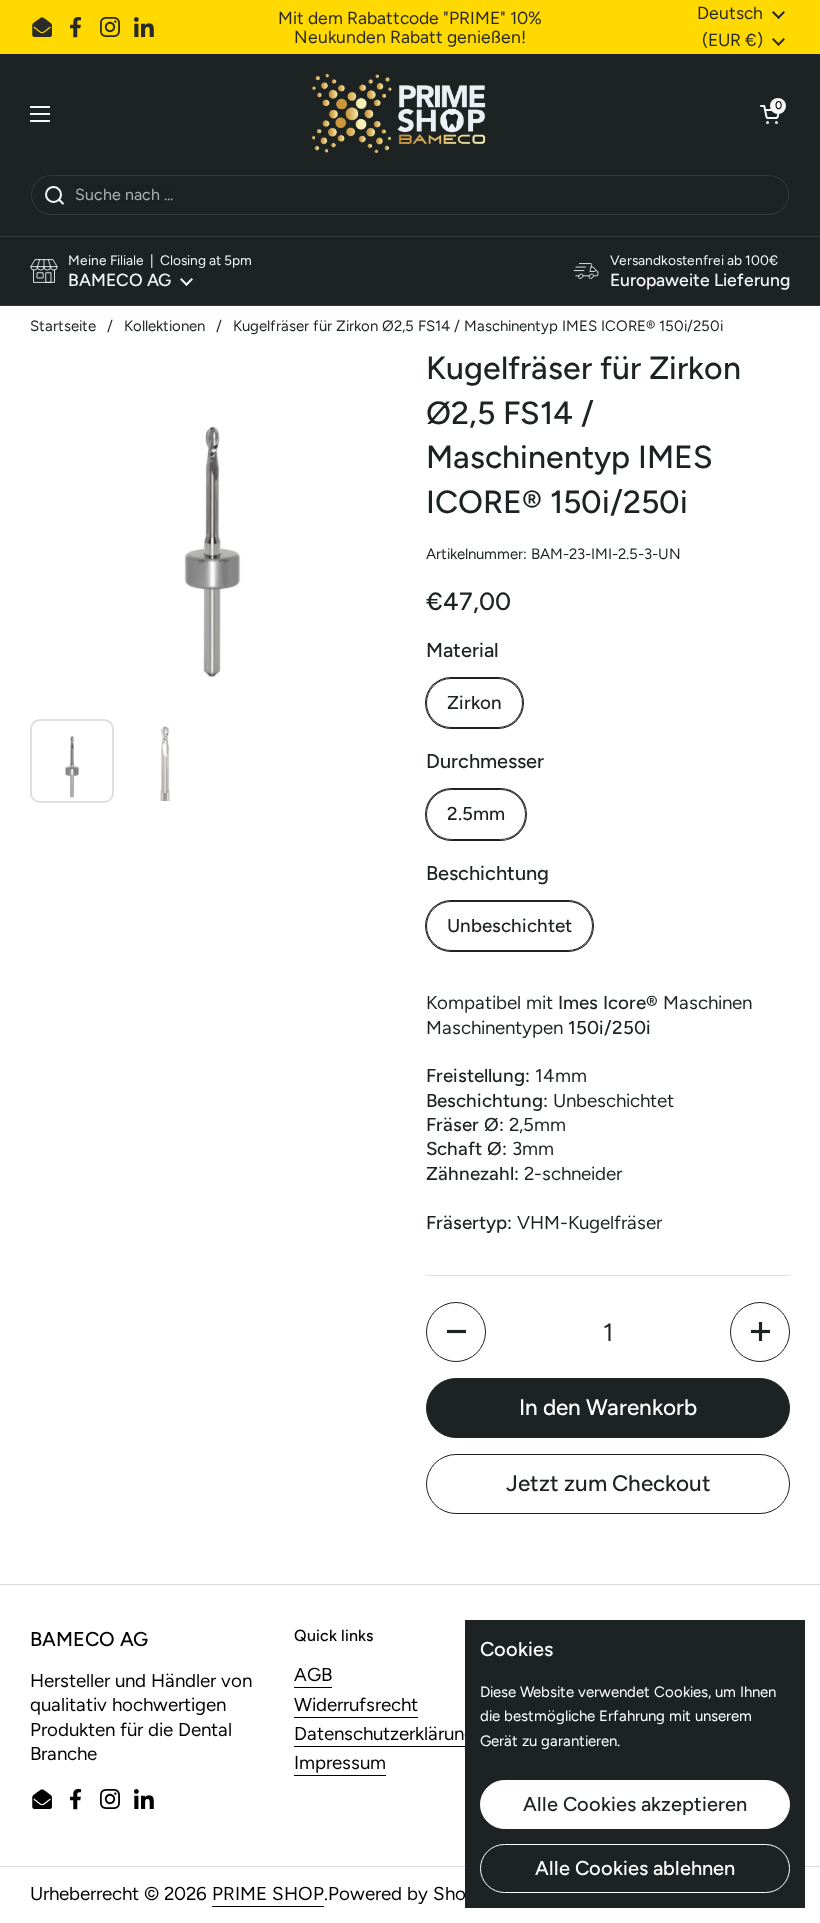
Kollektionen (164, 326)
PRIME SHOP (268, 1893)
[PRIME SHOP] (405, 114)
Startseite (63, 326)
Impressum (340, 1762)
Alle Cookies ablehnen (635, 1868)
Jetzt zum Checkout (608, 1483)
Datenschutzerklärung (384, 1733)
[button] (770, 114)
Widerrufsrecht (356, 1704)
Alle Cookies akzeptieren (635, 1804)
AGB (313, 1674)
